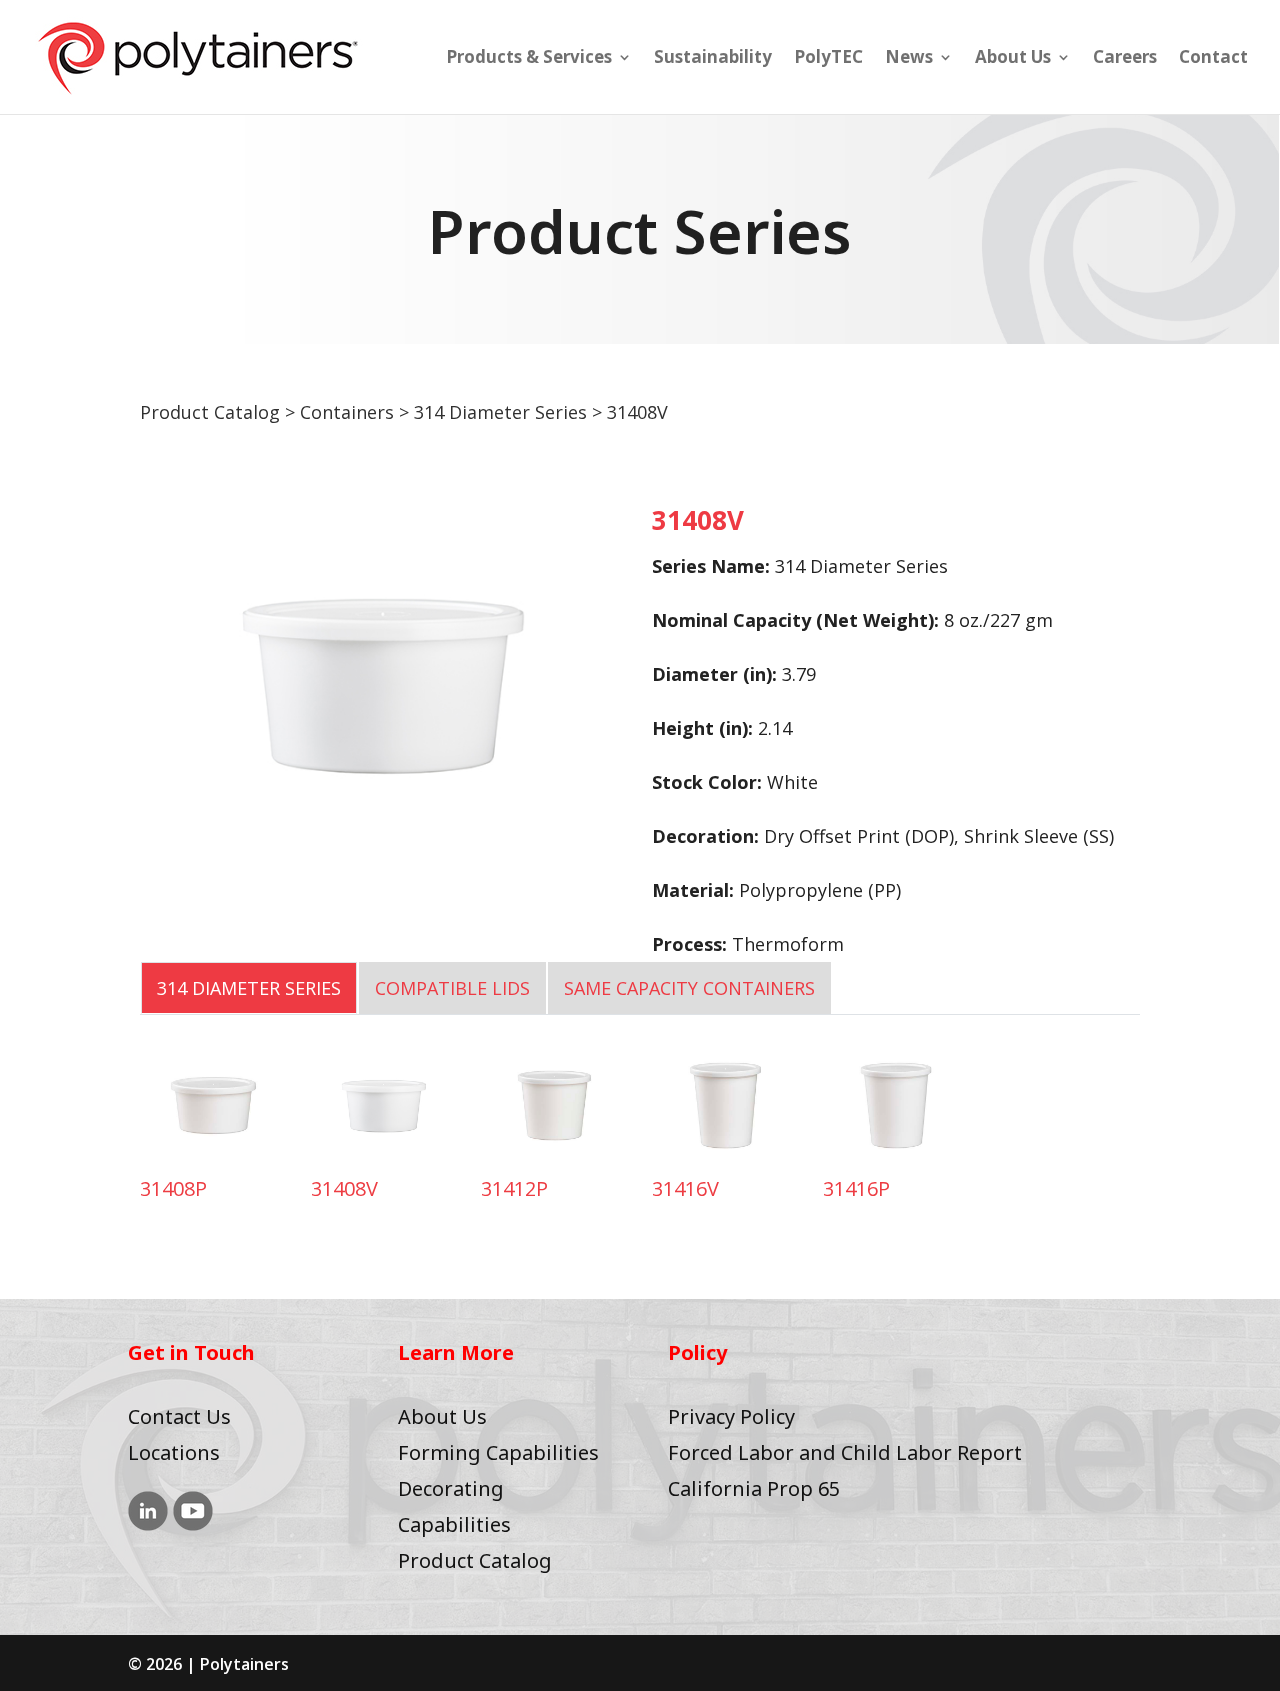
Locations (174, 1452)
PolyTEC (828, 59)
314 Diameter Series (500, 412)
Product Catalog (210, 412)
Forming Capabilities (498, 1452)
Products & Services (529, 59)
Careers (1125, 59)
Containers (347, 412)
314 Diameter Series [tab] (249, 988)
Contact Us (179, 1416)
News (909, 59)
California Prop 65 (754, 1488)
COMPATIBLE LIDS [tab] (452, 988)
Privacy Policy (731, 1416)
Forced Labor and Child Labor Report (845, 1452)
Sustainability (713, 59)
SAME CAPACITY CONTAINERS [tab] (689, 988)
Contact (1213, 59)
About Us (1013, 59)
